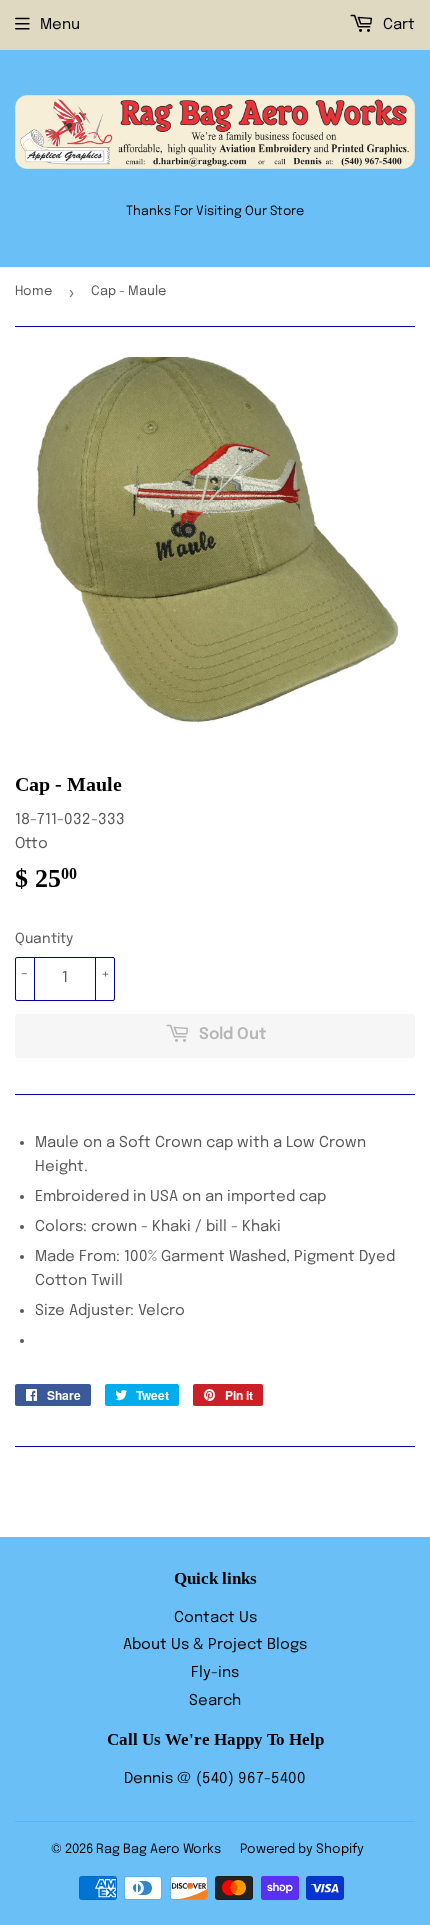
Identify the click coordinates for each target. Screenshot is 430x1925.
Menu (60, 25)
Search (215, 1701)
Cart (397, 25)
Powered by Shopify (302, 1849)
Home (33, 291)
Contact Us (215, 1618)
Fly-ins (215, 1673)
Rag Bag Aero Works (158, 1849)
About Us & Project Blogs (215, 1645)
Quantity (44, 939)
